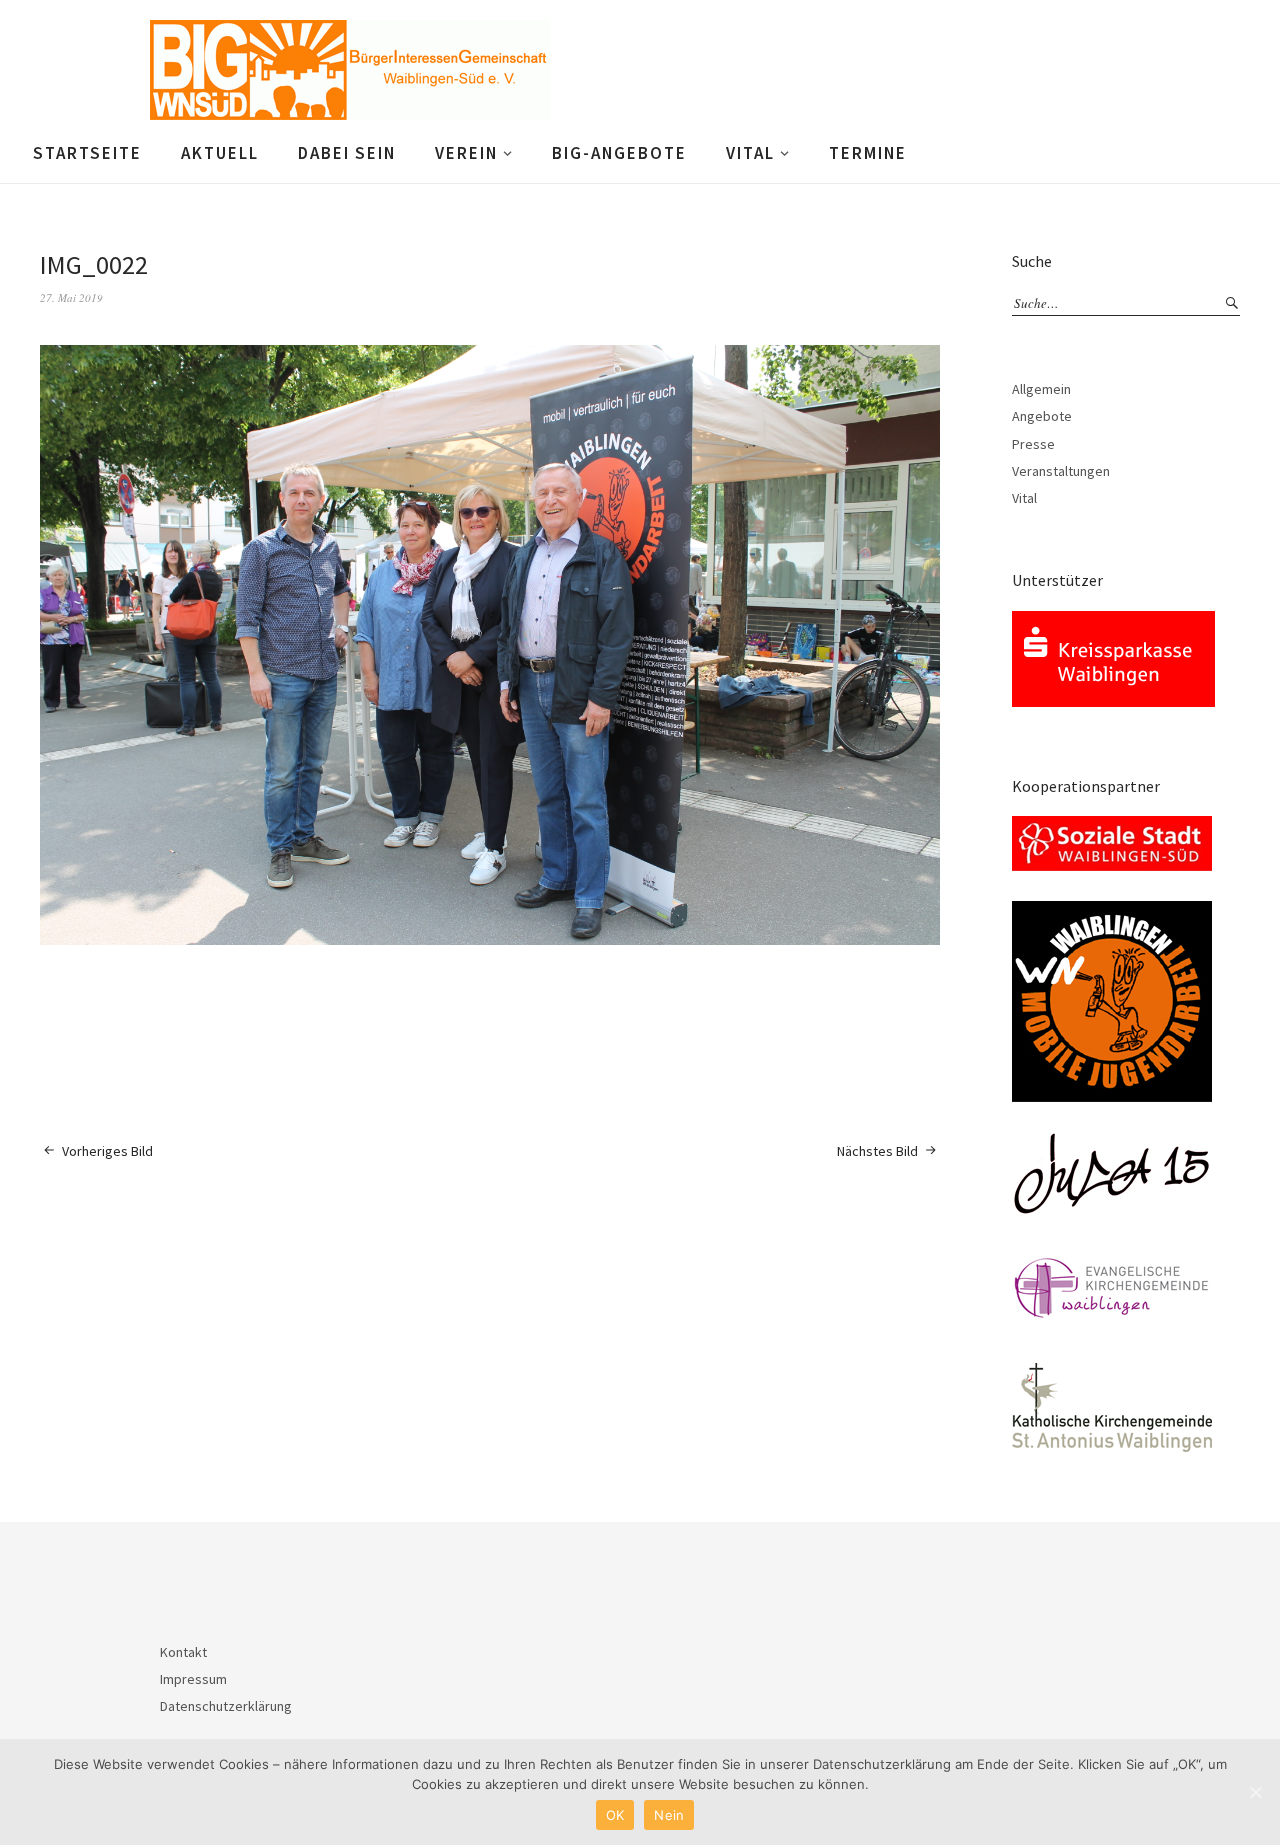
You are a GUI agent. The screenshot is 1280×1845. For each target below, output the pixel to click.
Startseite (87, 153)
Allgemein (1041, 389)
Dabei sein (347, 153)
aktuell (220, 153)
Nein (669, 1815)
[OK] (1255, 1792)
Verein (466, 153)
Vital (750, 153)
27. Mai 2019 (71, 297)
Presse (1033, 444)
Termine (868, 153)
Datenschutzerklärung (226, 1706)
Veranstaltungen (1061, 471)
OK (615, 1815)
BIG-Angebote (619, 153)
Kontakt (183, 1652)
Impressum (193, 1679)
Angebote (1042, 416)
